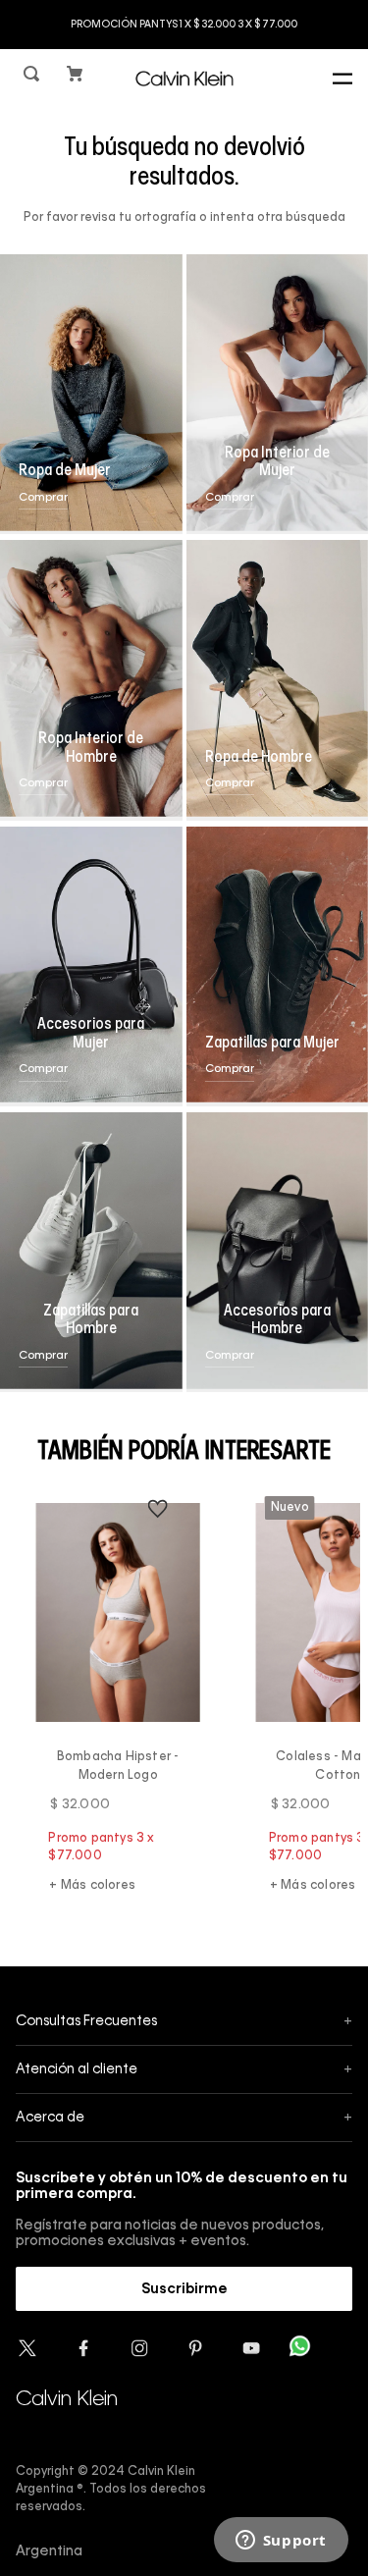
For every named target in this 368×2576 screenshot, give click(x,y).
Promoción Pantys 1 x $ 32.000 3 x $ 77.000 (184, 25)
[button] (33, 78)
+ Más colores (92, 1886)
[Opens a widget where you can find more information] (281, 2542)
